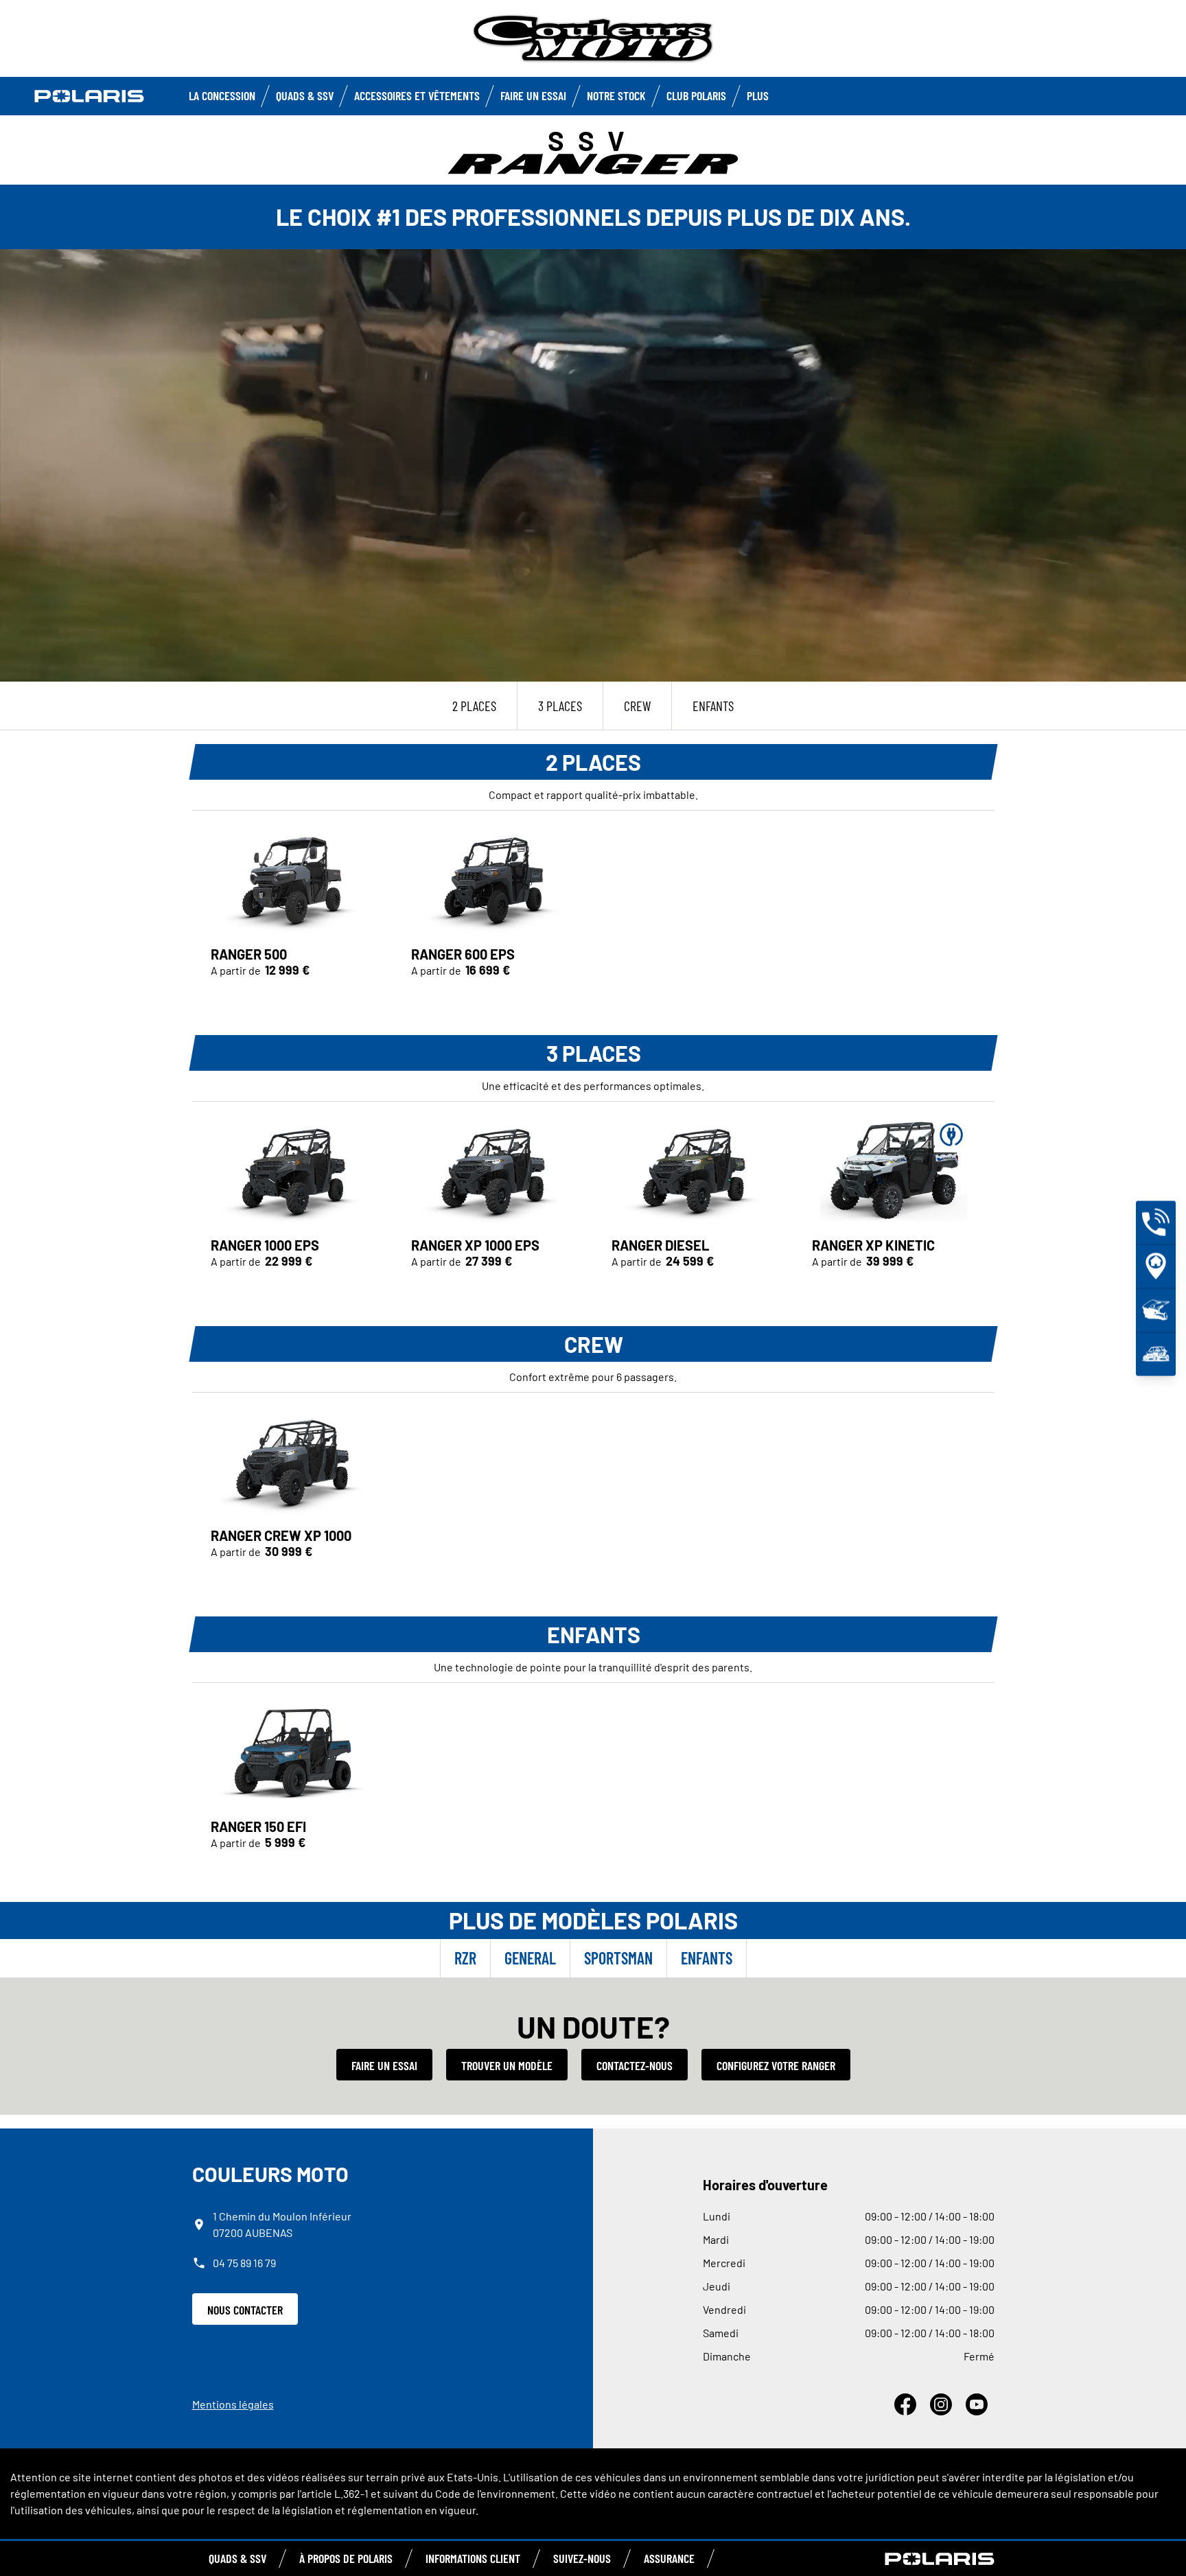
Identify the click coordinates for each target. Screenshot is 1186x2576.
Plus (758, 95)
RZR (465, 1958)
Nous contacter (245, 2310)
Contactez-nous (635, 2065)
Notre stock (616, 95)
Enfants (707, 1958)
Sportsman (618, 1958)
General (530, 1958)
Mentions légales (233, 2404)
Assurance (669, 2558)
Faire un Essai (533, 95)
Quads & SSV (305, 95)
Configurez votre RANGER (776, 2065)
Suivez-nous (582, 2558)
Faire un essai (384, 2065)
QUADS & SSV (237, 2558)
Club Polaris (696, 95)
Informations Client (473, 2558)
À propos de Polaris (346, 2558)
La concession (222, 95)
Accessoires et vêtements (417, 95)
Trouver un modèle (507, 2065)
